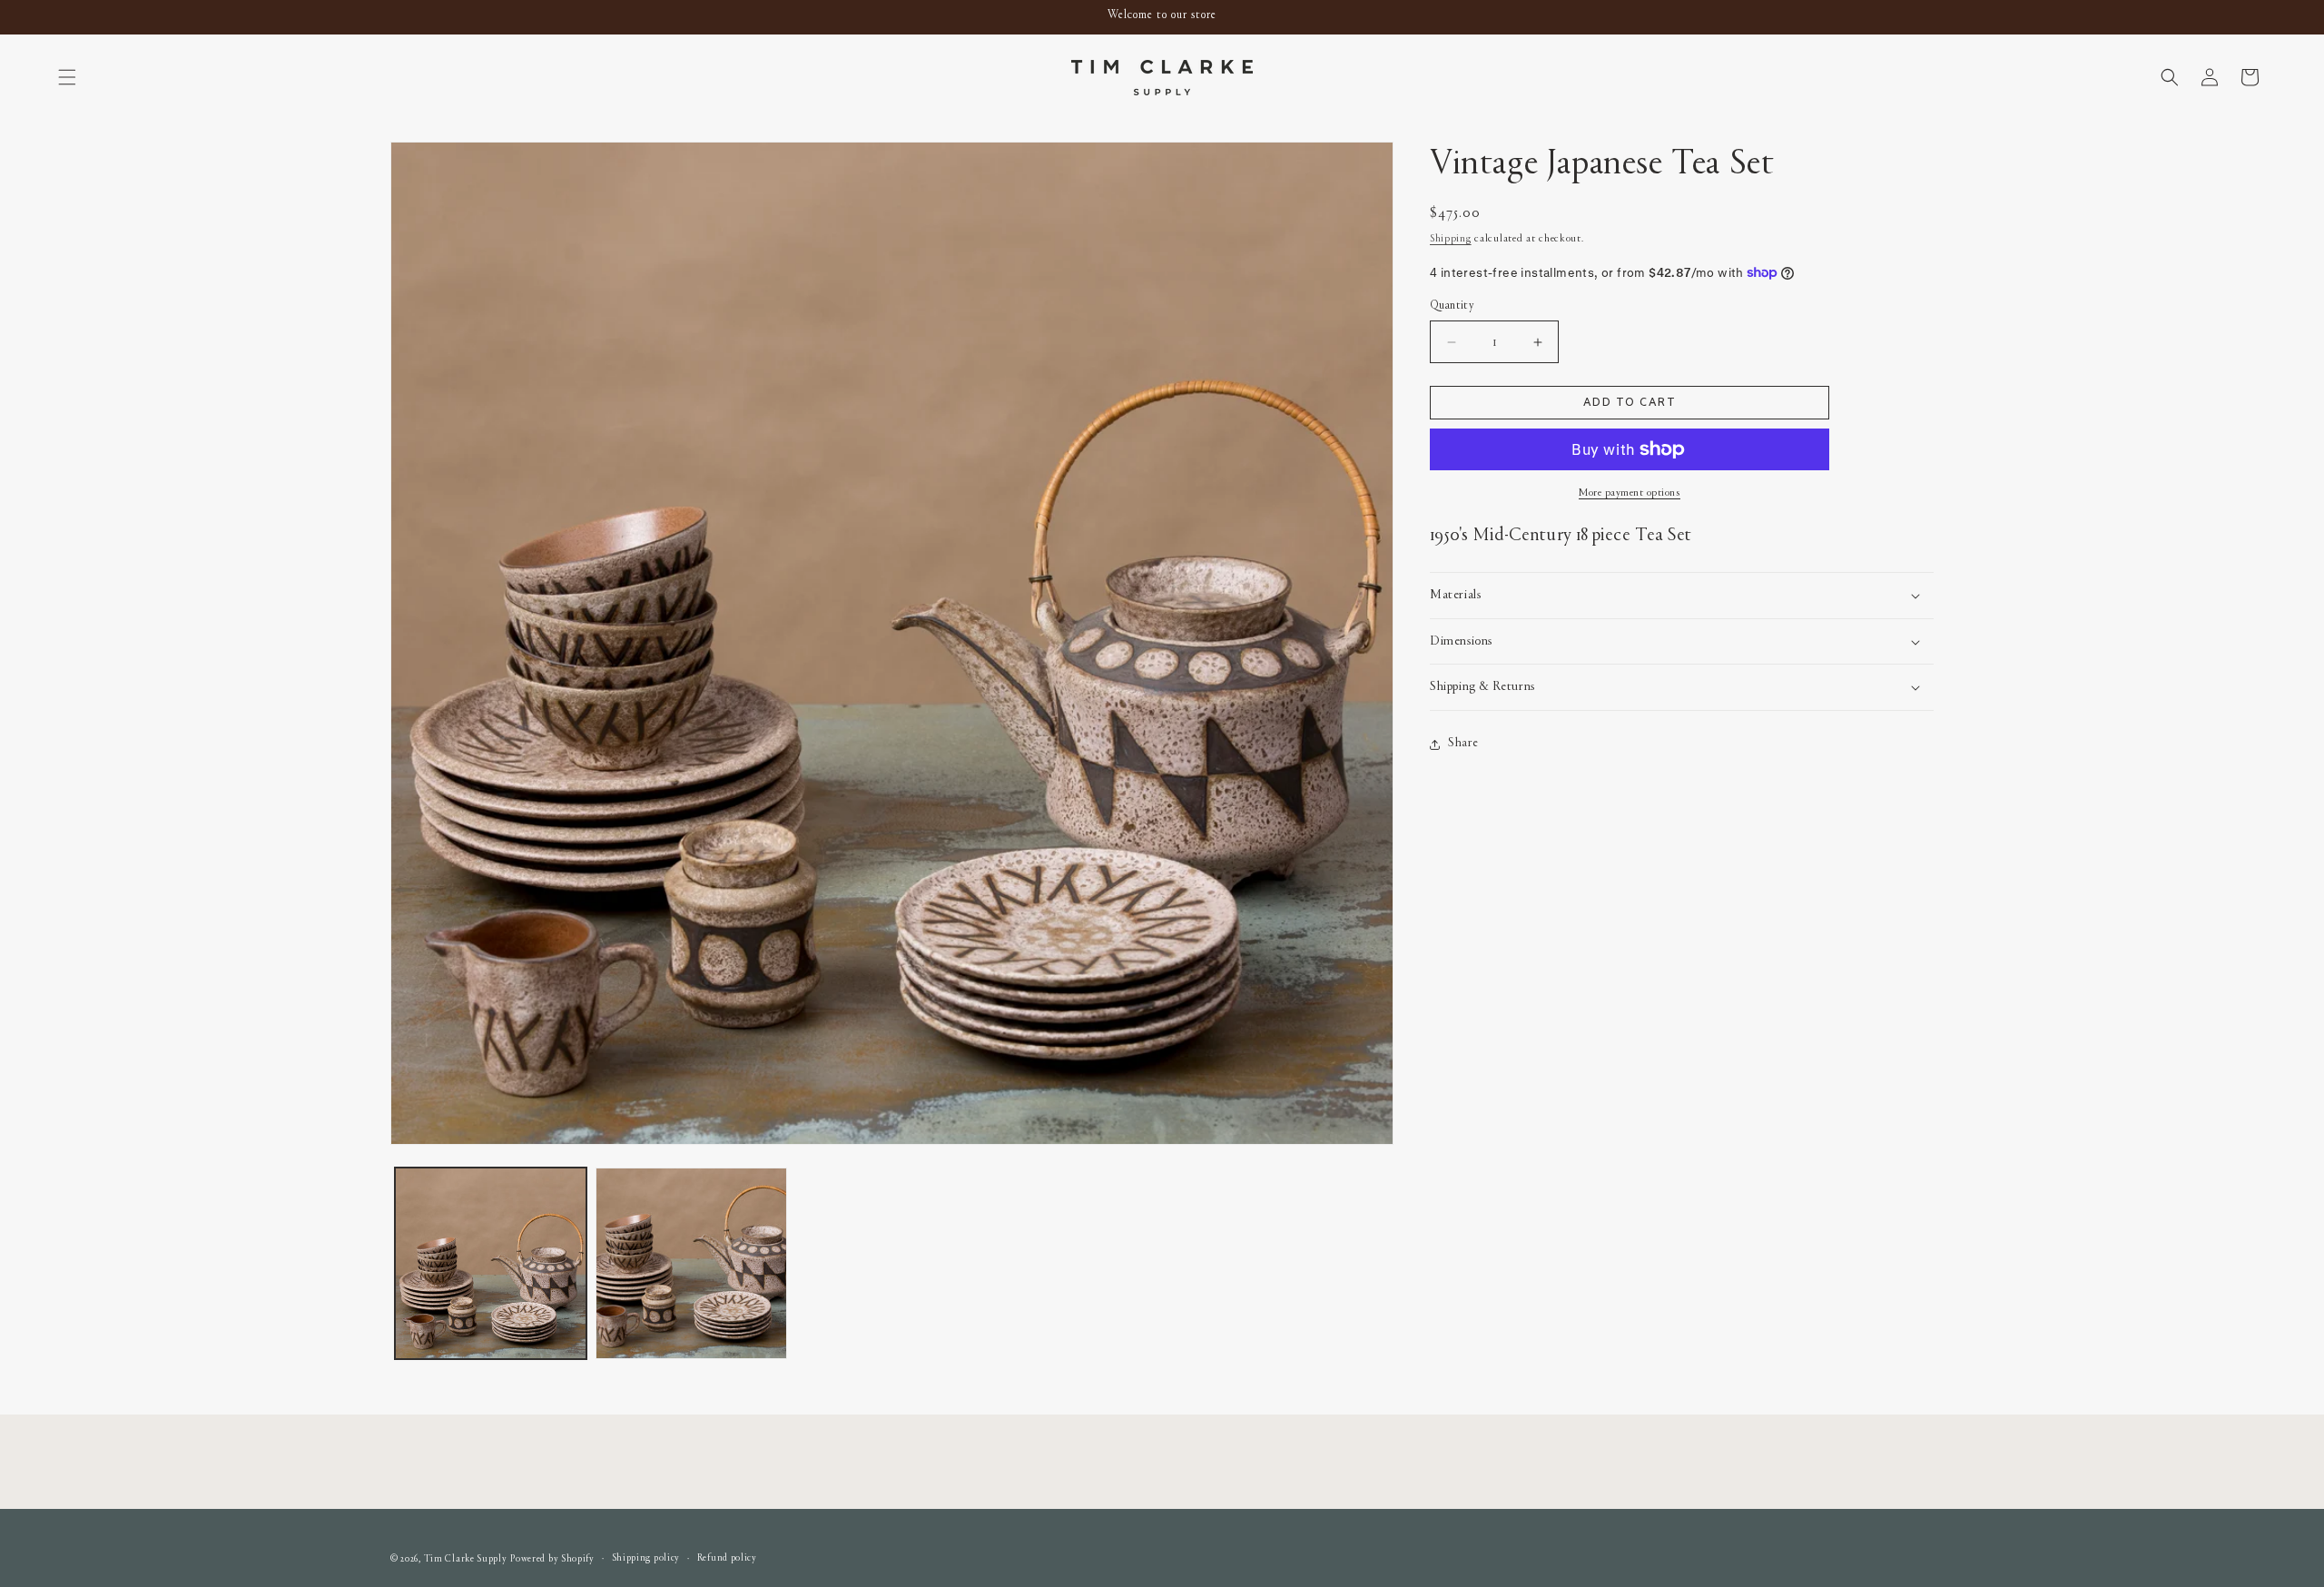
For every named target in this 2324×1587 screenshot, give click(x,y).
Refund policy (727, 1558)
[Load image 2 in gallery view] (691, 1263)
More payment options (1630, 493)
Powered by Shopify (552, 1559)
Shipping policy (646, 1558)
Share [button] (1463, 744)
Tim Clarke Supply (466, 1559)
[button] (67, 77)
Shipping (1451, 239)
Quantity (1452, 306)
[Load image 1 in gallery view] (491, 1263)
